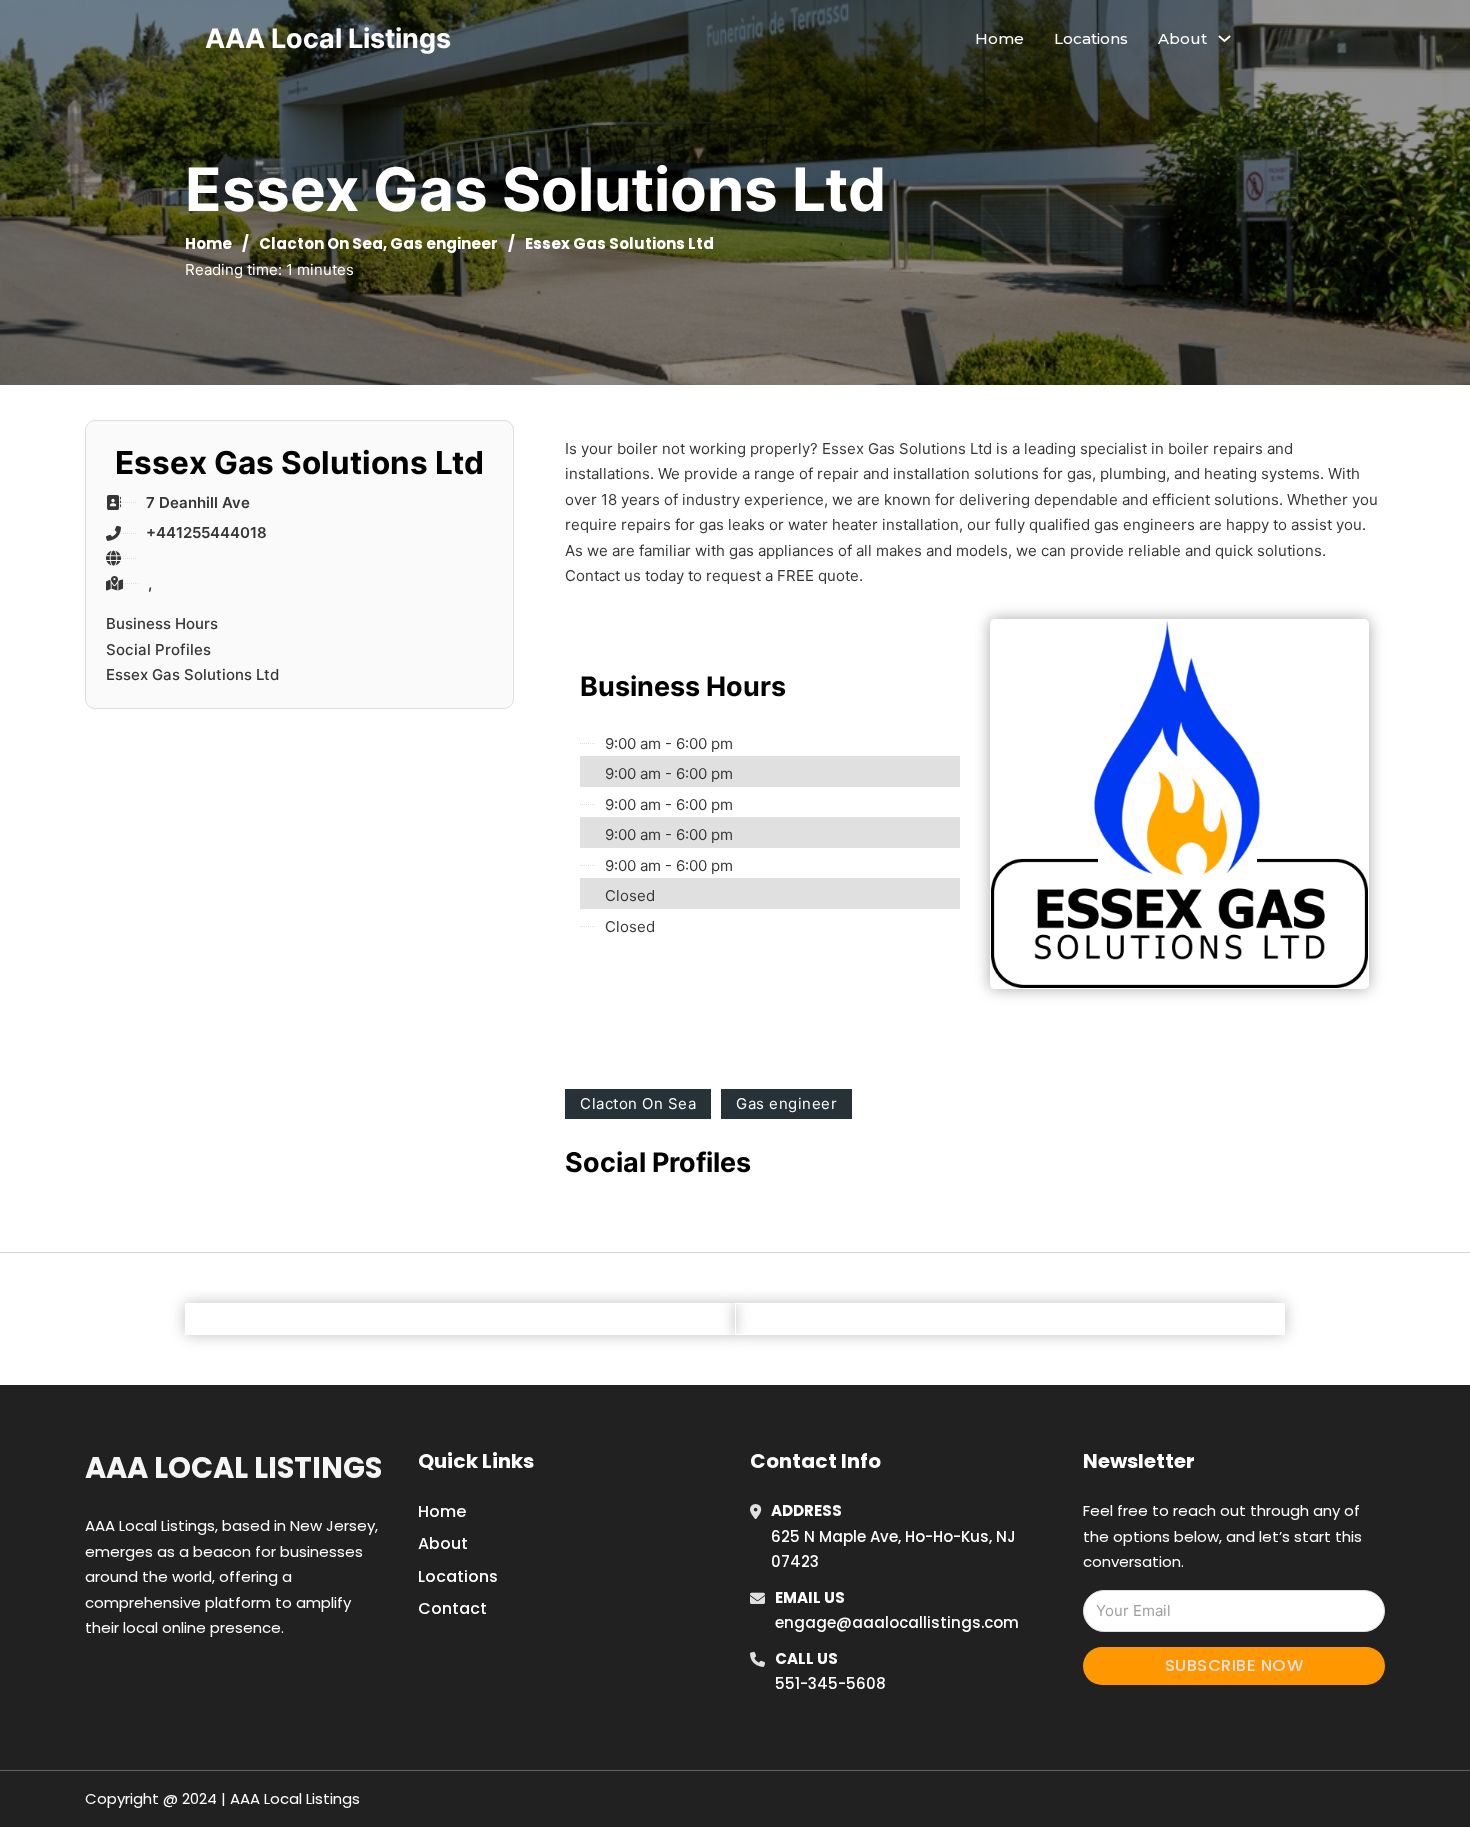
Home (999, 38)
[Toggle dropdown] (1224, 38)
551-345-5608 (830, 1683)
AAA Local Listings (328, 38)
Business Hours (162, 623)
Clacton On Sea (321, 243)
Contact (452, 1608)
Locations (1091, 38)
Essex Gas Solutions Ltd (192, 674)
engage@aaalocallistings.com (897, 1622)
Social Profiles (158, 649)
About (443, 1543)
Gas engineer (444, 243)
